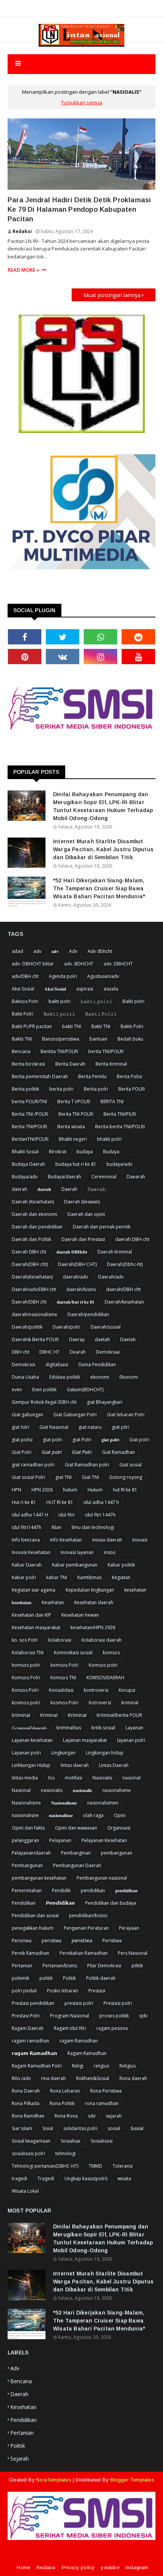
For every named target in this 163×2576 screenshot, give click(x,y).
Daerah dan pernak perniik (102, 1227)
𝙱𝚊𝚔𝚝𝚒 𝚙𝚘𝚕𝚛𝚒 (59, 1014)
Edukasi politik (65, 1377)
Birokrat (58, 1152)
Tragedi (46, 2178)
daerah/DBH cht (123, 1289)
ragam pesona (112, 2028)
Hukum (95, 1490)
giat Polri (82, 1440)
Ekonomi (129, 1377)
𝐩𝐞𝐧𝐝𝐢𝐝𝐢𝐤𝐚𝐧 (126, 1890)
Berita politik (25, 1089)
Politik (69, 1978)
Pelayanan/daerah (31, 1853)
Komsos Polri (26, 1678)
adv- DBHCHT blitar (33, 964)
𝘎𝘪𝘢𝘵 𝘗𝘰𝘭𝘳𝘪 (82, 1452)
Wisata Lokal (25, 2191)
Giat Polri (22, 1452)
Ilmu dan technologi (93, 1527)
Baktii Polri (132, 1026)
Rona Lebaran (65, 2091)
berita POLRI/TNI (29, 1101)
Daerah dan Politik (31, 1239)
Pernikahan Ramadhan (84, 1953)
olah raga (93, 1815)
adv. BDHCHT (79, 964)
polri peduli (24, 1991)
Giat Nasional (54, 1427)
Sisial (48, 2128)
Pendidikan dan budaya (111, 1903)
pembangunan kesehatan (39, 1878)
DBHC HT (49, 1352)
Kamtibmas (89, 1577)
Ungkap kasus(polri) (86, 2178)
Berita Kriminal (111, 1064)
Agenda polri (63, 976)
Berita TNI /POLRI (30, 1114)
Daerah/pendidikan (88, 1314)
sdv (92, 2116)
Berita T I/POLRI (74, 1101)
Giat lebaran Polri (126, 1415)
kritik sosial (103, 1728)
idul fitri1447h (27, 1527)
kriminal (130, 1703)
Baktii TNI (22, 1039)
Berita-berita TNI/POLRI (120, 1127)
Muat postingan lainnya (112, 295)
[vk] (63, 657)
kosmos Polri (64, 1703)
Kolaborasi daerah (102, 1640)
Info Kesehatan (66, 1540)
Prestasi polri (118, 2003)
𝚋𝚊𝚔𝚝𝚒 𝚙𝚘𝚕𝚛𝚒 (96, 1001)
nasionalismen (103, 1803)
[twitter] (63, 637)
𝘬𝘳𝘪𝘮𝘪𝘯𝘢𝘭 (21, 1715)
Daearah (136, 1177)
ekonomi (100, 1377)
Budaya (111, 1152)
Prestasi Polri (26, 2016)
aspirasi (85, 989)
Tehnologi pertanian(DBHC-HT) (45, 2166)
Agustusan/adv (103, 976)
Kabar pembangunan (75, 1565)
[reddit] (138, 637)
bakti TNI (72, 1026)
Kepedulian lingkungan (90, 1590)
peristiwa (52, 1941)
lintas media (25, 1778)
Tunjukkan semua (82, 102)
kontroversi (96, 1690)
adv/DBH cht (25, 976)
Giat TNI (90, 1477)
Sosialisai (71, 2141)
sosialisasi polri (28, 2153)
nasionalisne (25, 1815)
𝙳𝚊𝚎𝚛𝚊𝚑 (97, 1189)
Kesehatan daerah (94, 1602)
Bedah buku (130, 1039)
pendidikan (93, 1890)
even (17, 1390)
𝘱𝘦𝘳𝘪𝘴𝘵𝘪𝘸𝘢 (82, 1941)
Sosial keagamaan (31, 2141)
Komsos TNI (63, 1678)
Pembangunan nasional (102, 1878)
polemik (20, 1978)
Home (24, 2567)
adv (37, 951)
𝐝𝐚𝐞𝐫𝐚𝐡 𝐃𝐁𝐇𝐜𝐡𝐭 (72, 1252)
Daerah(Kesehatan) (32, 1277)
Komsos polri (103, 1665)
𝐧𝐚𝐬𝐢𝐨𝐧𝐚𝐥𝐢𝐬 (82, 1790)
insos (110, 1552)
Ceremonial (104, 1177)
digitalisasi (57, 1364)
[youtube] (138, 657)
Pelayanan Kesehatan (104, 1840)
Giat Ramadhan (118, 1452)
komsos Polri (64, 1665)
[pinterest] (25, 657)
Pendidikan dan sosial (35, 1915)
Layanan (134, 1728)
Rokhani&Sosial (93, 2078)
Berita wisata (71, 1127)
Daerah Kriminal (115, 1252)
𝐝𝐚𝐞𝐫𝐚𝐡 (44, 1189)
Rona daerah (133, 2078)
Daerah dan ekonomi (34, 1214)
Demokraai (108, 1352)
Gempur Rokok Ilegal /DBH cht (44, 1402)
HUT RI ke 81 (60, 1502)
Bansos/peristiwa (61, 1039)
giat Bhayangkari (105, 1402)
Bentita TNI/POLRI (59, 1051)
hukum (70, 1490)
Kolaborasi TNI (28, 1653)
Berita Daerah (70, 1064)
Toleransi (123, 2166)
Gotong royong (126, 1477)
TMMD (96, 2166)
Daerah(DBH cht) (30, 1264)
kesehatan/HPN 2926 (93, 1627)
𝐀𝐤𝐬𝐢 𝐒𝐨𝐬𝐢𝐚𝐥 (55, 989)
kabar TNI (57, 1577)
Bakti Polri (23, 1014)
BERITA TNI (112, 1101)
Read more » (24, 270)
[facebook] (25, 637)
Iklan (56, 1527)
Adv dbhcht (100, 951)
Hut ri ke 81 (24, 1502)
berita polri (61, 1089)
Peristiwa (112, 1941)
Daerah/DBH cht (29, 1302)
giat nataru (90, 1427)
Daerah (69, 1189)
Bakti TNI (101, 1026)
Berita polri (96, 1089)
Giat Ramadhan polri (87, 1465)
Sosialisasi (102, 2141)
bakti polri (60, 1001)
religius (101, 2066)
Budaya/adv (25, 1177)
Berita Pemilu (92, 1076)
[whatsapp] (100, 637)
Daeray (77, 1339)
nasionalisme (117, 1790)
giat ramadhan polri (33, 1465)
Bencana (21, 1051)
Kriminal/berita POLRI (119, 1715)
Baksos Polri (25, 1001)
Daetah (128, 1339)
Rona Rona (66, 2116)
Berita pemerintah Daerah (40, 1076)
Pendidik (61, 1890)
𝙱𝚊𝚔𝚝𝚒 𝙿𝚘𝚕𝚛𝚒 (101, 1014)
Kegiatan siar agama (34, 1590)
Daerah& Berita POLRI (35, 1339)
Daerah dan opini (86, 1214)
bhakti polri (109, 1139)
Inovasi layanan (77, 1552)
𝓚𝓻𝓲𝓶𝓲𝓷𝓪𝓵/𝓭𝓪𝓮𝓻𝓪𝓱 (29, 1728)
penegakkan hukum (33, 1928)
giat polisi (22, 1440)
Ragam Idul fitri (70, 2028)
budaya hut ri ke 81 (76, 1164)
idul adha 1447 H (30, 1515)
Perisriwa (22, 1941)
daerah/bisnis (81, 1289)
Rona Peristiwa (106, 2091)
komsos (111, 1653)
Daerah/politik (27, 1327)
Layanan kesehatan (32, 1740)
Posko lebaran (63, 1991)
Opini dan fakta (28, 1828)
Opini (120, 1815)
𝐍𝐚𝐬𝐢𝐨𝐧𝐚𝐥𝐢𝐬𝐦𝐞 (64, 1803)
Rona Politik (62, 2103)
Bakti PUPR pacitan (32, 1026)
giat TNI (63, 1477)
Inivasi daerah (107, 1540)
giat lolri (20, 1427)
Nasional (21, 1790)
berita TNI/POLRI (106, 1051)
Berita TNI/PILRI (120, 1114)
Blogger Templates (132, 2480)
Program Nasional (70, 2016)
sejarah (114, 2116)
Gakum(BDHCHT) (85, 1390)
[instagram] (100, 657)
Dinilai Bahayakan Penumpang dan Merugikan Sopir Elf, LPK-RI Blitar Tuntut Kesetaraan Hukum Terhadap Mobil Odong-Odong (103, 806)
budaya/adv (119, 1164)
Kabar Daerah (27, 1565)
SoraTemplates (54, 2480)
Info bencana (26, 1540)
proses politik (114, 2016)
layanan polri (131, 1740)
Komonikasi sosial (73, 1653)
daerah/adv (75, 1277)
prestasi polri (79, 2003)
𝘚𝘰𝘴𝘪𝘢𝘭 (137, 2128)
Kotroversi (100, 1703)
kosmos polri (26, 1703)
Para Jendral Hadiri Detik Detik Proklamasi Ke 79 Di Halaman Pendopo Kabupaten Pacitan (79, 209)
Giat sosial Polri (28, 1477)
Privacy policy (78, 2567)
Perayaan (129, 1928)
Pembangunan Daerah (77, 1865)
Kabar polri (24, 1577)
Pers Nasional (133, 1953)
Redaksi (22, 231)
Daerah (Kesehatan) (33, 1202)
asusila (111, 989)
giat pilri (121, 1427)
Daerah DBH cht (29, 1252)
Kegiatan (121, 1577)
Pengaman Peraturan (86, 1928)
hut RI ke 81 (125, 1490)
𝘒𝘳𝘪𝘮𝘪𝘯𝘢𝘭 (77, 1715)
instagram (137, 2567)
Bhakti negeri (73, 1139)
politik (46, 1978)
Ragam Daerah (28, 2028)
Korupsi (127, 1690)
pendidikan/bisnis (88, 1915)
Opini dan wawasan (76, 1828)
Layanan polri (26, 1753)
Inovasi (140, 1540)
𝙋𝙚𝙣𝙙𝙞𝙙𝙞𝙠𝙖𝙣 (60, 1903)
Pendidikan (24, 1903)
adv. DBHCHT (118, 964)
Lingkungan (63, 1753)
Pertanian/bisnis (60, 1966)
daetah (102, 1339)
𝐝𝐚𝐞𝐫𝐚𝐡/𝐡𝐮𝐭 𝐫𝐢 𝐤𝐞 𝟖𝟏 (76, 1302)
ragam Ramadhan (79, 2041)
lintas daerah (75, 1765)
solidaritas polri (80, 2128)
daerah (20, 1189)
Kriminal (49, 1715)
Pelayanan (60, 1840)
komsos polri (26, 1665)
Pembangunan (27, 1865)
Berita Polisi (129, 1076)
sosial (114, 2128)
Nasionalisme (26, 1803)
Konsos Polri (25, 1690)
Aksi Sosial (23, 989)
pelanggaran (25, 1840)
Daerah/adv (111, 1277)
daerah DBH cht (132, 1239)
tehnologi (66, 2153)
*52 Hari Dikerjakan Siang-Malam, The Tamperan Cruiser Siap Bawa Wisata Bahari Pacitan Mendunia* (99, 888)
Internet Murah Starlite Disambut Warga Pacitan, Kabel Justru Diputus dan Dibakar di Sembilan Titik (103, 849)
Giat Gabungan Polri (75, 1415)
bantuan (98, 1039)
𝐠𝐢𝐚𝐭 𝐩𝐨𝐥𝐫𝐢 (110, 1440)
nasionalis (52, 1790)
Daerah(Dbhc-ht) (125, 1264)
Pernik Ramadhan (31, 1953)
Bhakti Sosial (25, 1152)
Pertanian (22, 1966)
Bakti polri (133, 1001)
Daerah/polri (67, 1327)
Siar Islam (22, 2128)
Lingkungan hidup (105, 1753)
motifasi (74, 1778)
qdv (143, 2016)
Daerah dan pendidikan (37, 1227)
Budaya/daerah (64, 1177)
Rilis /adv (21, 2078)
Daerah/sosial (106, 1327)
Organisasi (119, 1828)
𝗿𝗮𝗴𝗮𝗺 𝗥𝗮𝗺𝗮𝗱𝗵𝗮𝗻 (34, 2053)
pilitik (137, 1966)
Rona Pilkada (26, 2103)
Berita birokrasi (28, 1064)
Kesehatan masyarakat (36, 1627)
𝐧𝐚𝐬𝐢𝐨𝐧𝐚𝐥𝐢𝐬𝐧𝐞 (61, 1815)
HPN (16, 1490)
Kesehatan (53, 1602)
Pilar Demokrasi (104, 1966)
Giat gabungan (27, 1415)
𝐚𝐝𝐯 (55, 951)
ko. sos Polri (25, 1640)
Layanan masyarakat (85, 1740)
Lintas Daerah (114, 1765)
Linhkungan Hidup (31, 1765)
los (51, 1778)
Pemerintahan (27, 1890)
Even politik (44, 1390)
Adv (73, 951)
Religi (78, 2066)
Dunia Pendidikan (97, 1364)
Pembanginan (76, 1853)
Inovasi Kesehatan (31, 1552)
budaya (85, 1152)
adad (17, 951)
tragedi (20, 2178)
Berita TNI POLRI (76, 1114)
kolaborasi (60, 1640)
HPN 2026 (42, 1490)
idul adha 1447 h (101, 1502)
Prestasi (97, 1991)
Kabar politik (121, 1565)
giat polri (53, 1440)
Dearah (78, 1352)
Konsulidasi (61, 1690)
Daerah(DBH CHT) (77, 1264)
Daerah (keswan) (82, 1202)
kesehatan (135, 1590)
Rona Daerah (26, 2091)
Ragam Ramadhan (87, 2053)
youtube (110, 2567)
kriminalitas (69, 1728)
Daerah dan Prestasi (83, 1239)
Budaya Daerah (28, 1164)
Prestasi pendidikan (33, 2003)
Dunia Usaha (25, 1377)
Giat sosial (131, 1465)
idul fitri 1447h (100, 1515)
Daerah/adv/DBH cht (34, 1289)
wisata (124, 2178)
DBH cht (20, 1352)
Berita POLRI (132, 1089)
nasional (132, 1778)
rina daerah (53, 2078)
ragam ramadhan (31, 2041)
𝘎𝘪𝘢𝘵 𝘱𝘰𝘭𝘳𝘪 (52, 1452)
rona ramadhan (102, 2103)
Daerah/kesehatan (124, 1302)
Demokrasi (24, 1364)
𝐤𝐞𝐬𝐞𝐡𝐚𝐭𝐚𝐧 (22, 1602)
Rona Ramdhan (28, 2116)
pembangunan (117, 1853)
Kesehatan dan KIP (31, 1615)
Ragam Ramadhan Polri (37, 2066)
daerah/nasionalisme (34, 1314)
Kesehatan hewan (80, 1615)
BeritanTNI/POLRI (30, 1139)
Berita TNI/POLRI (29, 1127)
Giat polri (139, 1440)
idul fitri (67, 1515)
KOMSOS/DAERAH (105, 1678)
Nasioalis (102, 1778)
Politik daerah (101, 1978)
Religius (128, 2066)
